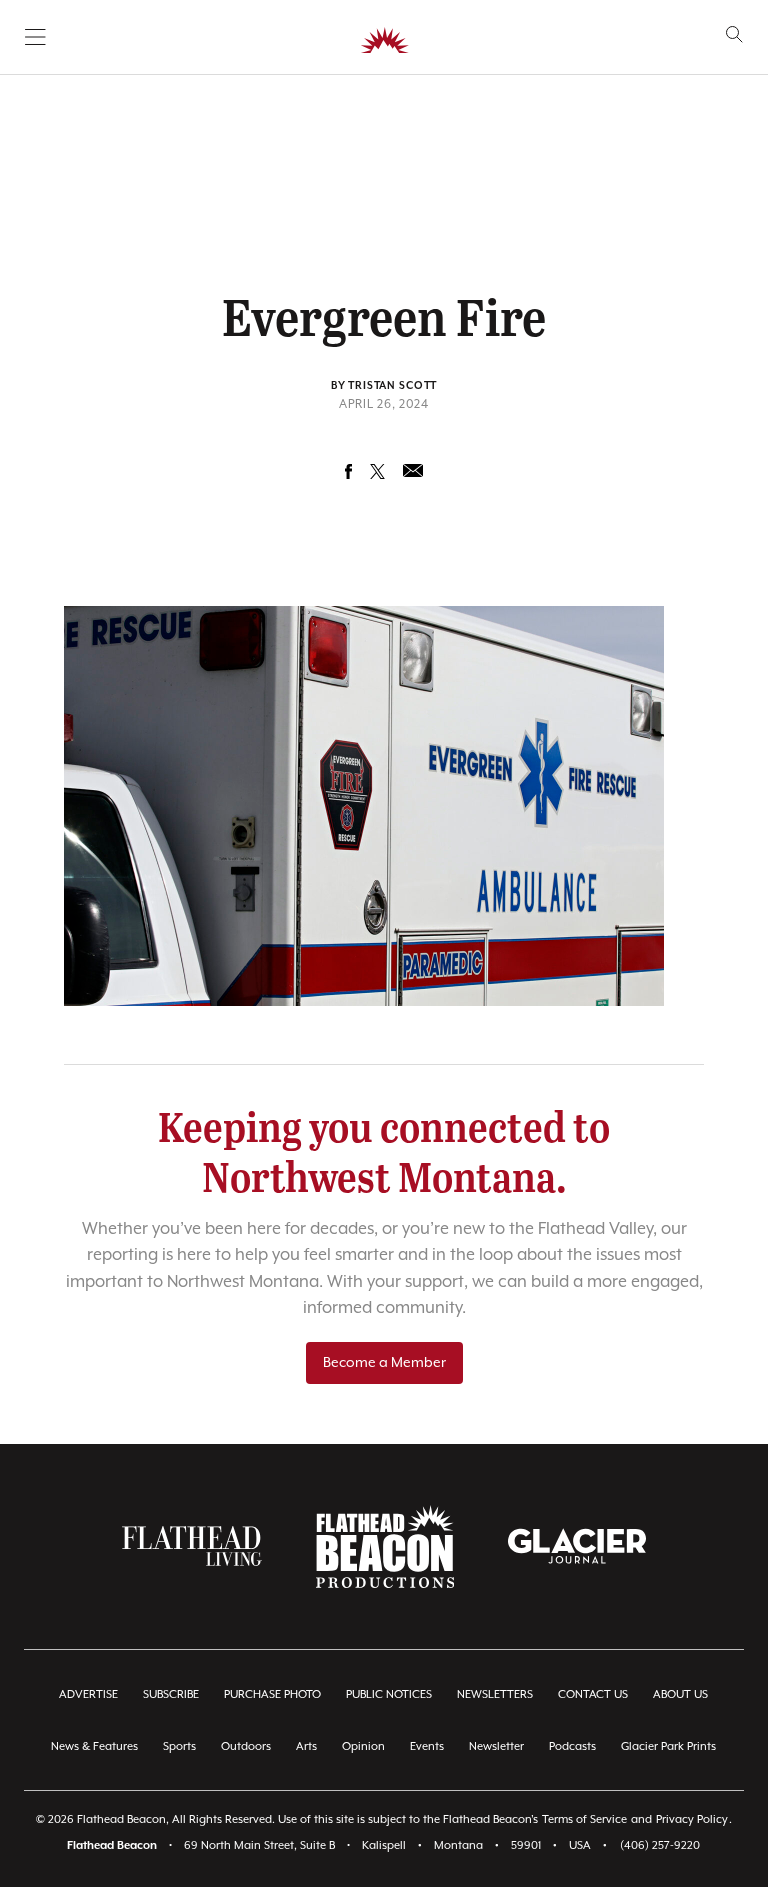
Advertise (88, 1694)
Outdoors (246, 1746)
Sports (179, 1746)
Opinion (363, 1746)
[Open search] (734, 34)
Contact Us (593, 1694)
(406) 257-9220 (660, 1845)
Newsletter (496, 1746)
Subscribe (171, 1694)
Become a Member (384, 1363)
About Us (680, 1694)
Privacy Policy (692, 1819)
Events (427, 1746)
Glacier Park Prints (668, 1746)
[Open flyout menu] (35, 37)
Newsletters (495, 1694)
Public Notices (389, 1694)
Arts (306, 1746)
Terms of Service (584, 1819)
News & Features (94, 1746)
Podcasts (572, 1746)
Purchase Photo (272, 1694)
